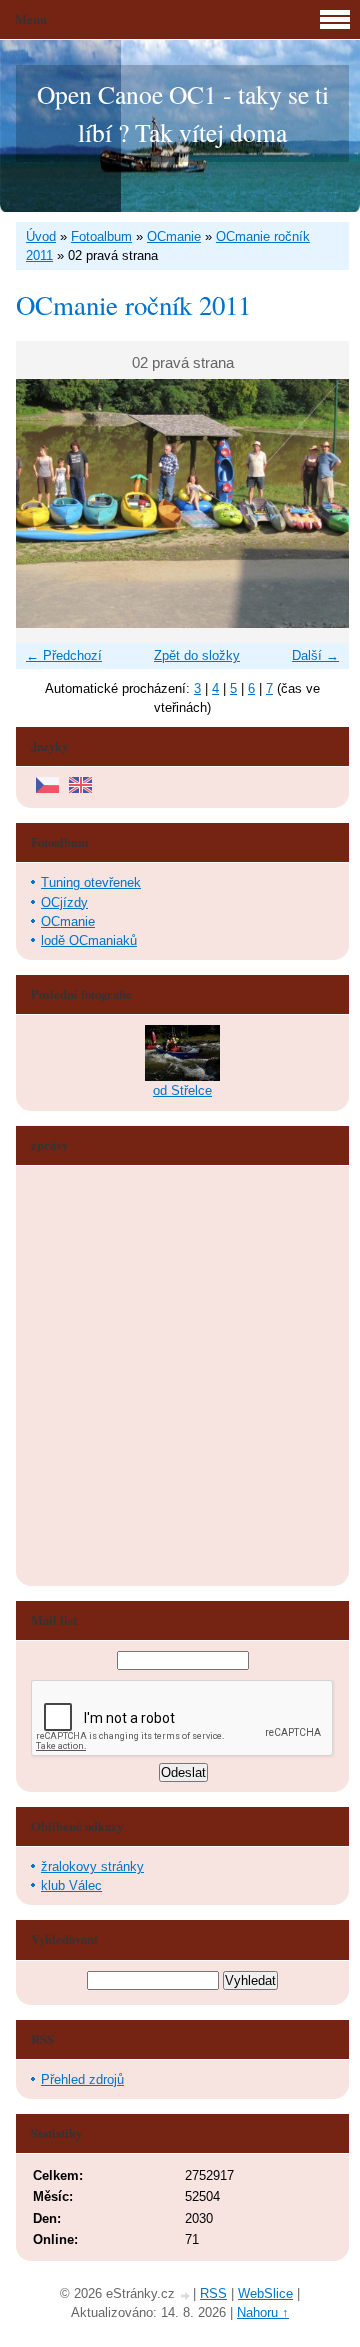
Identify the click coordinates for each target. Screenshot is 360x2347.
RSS (213, 2293)
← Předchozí (64, 655)
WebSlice (265, 2293)
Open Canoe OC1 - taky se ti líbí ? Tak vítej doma (183, 113)
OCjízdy (64, 902)
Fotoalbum (101, 236)
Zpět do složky (197, 655)
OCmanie (174, 236)
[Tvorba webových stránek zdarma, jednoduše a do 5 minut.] (186, 2295)
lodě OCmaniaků (89, 940)
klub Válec (71, 1885)
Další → (315, 655)
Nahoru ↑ (263, 2312)
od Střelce (182, 1090)
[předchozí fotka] (48, 504)
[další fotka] (316, 504)
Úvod (41, 236)
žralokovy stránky (92, 1866)
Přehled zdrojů (82, 2079)
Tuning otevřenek (91, 882)
